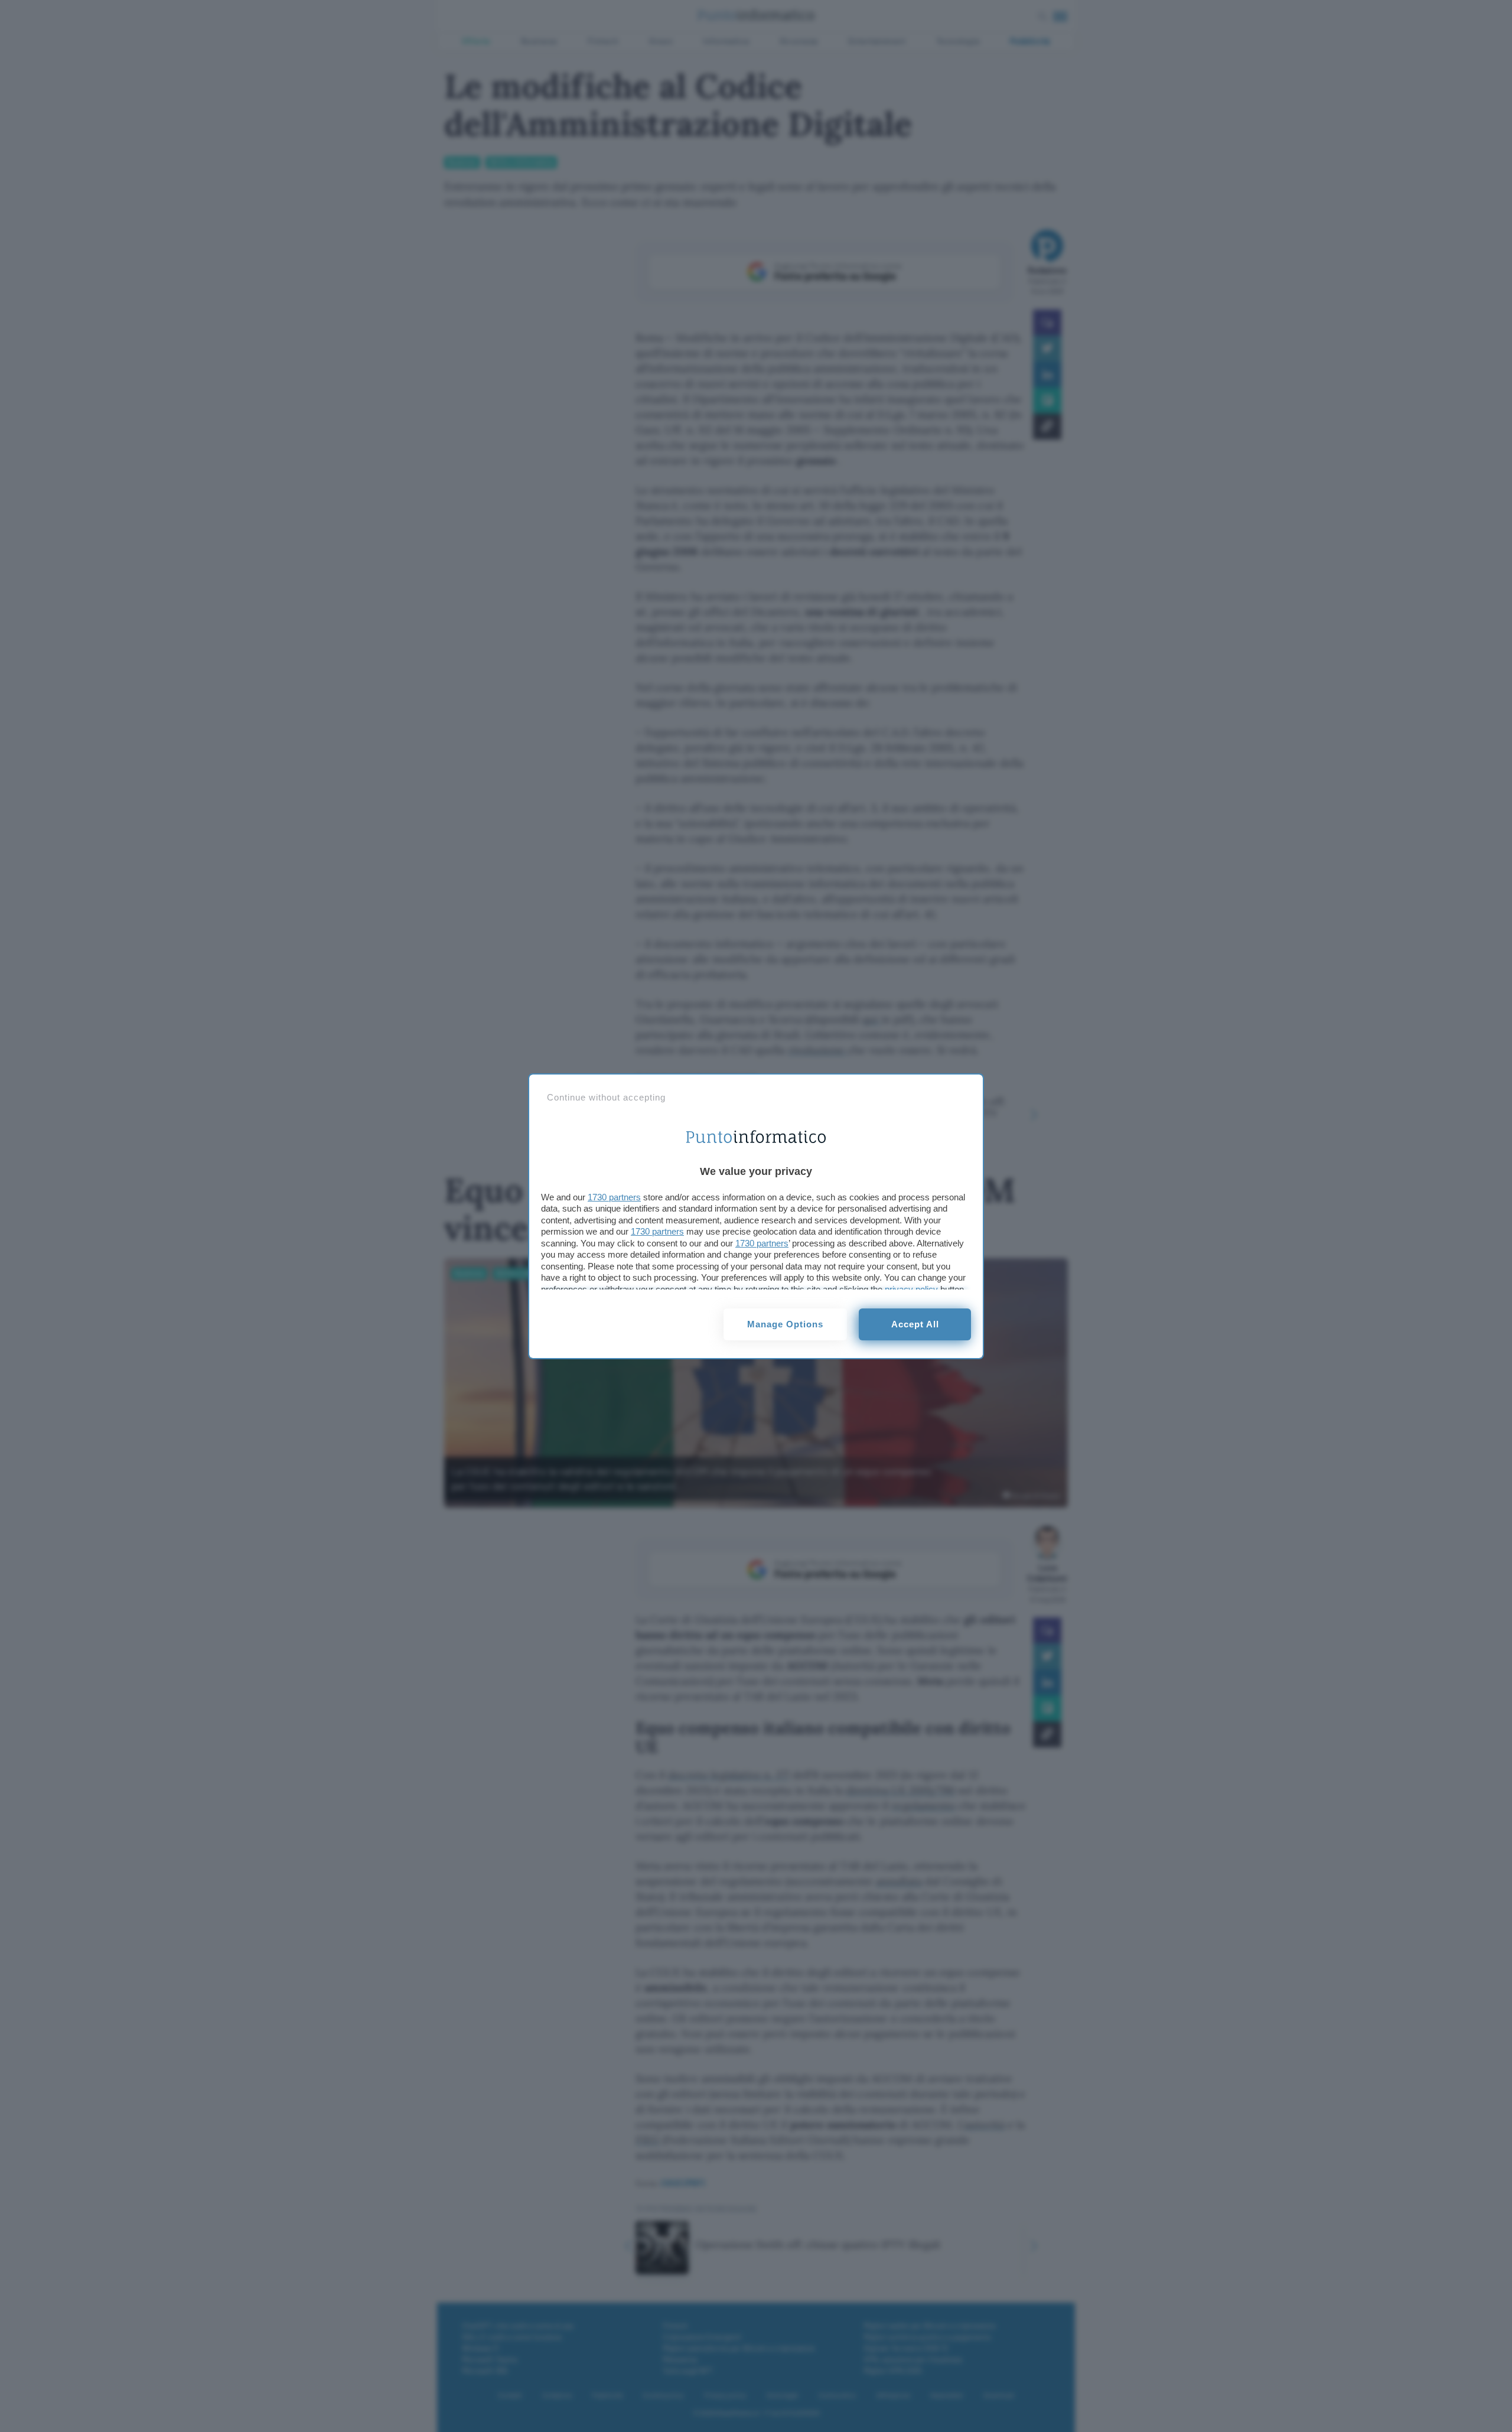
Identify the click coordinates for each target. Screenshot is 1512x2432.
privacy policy (911, 1289)
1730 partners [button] (614, 1197)
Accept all (915, 1324)
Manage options (785, 1324)
